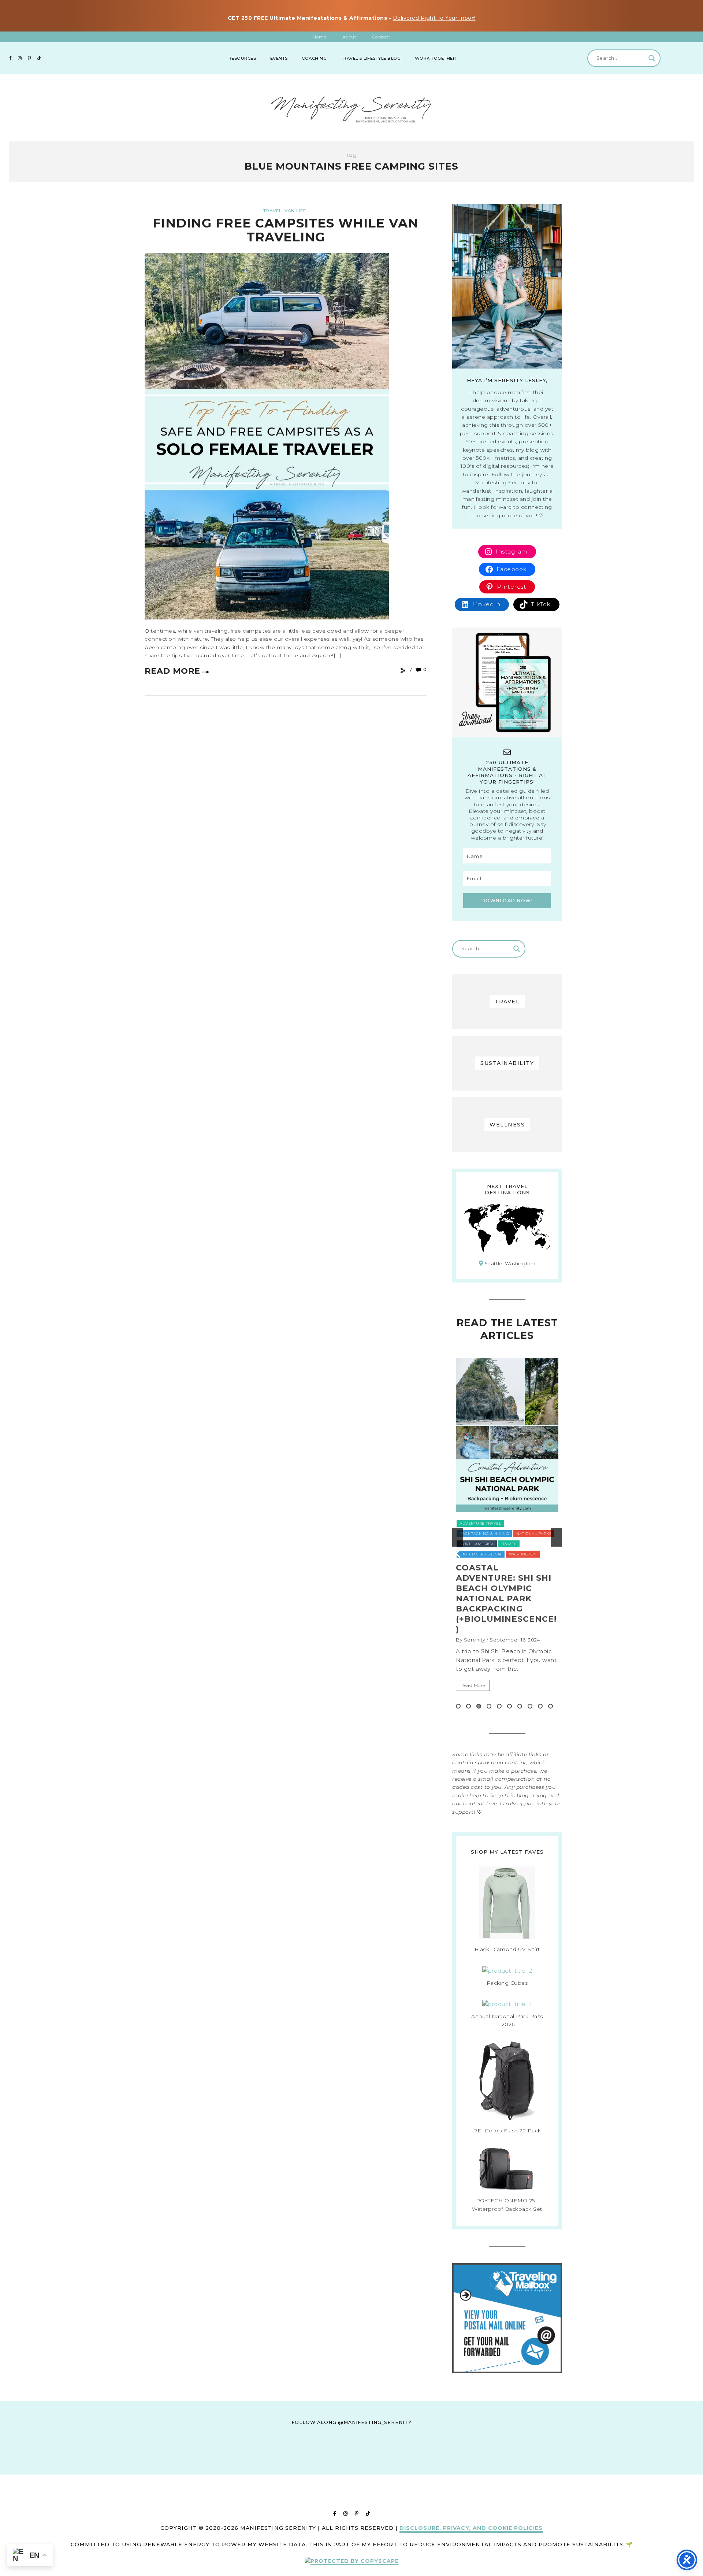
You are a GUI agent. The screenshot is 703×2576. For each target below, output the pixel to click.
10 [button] (551, 1706)
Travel (272, 211)
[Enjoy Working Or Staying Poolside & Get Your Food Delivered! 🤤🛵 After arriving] (458, 2467)
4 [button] (489, 1706)
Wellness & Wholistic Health (493, 1554)
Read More (172, 671)
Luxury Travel (476, 1523)
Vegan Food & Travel (484, 1544)
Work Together (436, 58)
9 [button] (540, 1706)
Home (319, 37)
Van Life (295, 211)
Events (279, 58)
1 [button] (458, 1706)
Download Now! (507, 901)
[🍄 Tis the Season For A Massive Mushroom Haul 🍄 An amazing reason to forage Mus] (530, 2467)
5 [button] (499, 1706)
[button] (458, 1537)
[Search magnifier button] (652, 58)
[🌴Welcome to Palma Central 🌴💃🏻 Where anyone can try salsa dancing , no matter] (244, 2467)
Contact (382, 37)
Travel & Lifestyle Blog (371, 58)
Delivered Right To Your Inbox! (434, 18)
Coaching (314, 58)
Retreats (469, 1534)
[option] (507, 1537)
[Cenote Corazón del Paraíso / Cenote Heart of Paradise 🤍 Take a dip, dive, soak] (316, 2467)
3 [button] (479, 1706)
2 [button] (468, 1706)
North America (517, 1523)
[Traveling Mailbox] (507, 2371)
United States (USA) (530, 1534)
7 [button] (520, 1706)
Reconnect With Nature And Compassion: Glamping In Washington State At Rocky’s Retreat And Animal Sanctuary (505, 1604)
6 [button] (509, 1706)
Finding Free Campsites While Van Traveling (286, 230)
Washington (529, 1544)
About (349, 37)
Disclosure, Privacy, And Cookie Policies (471, 2528)
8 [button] (530, 1706)
